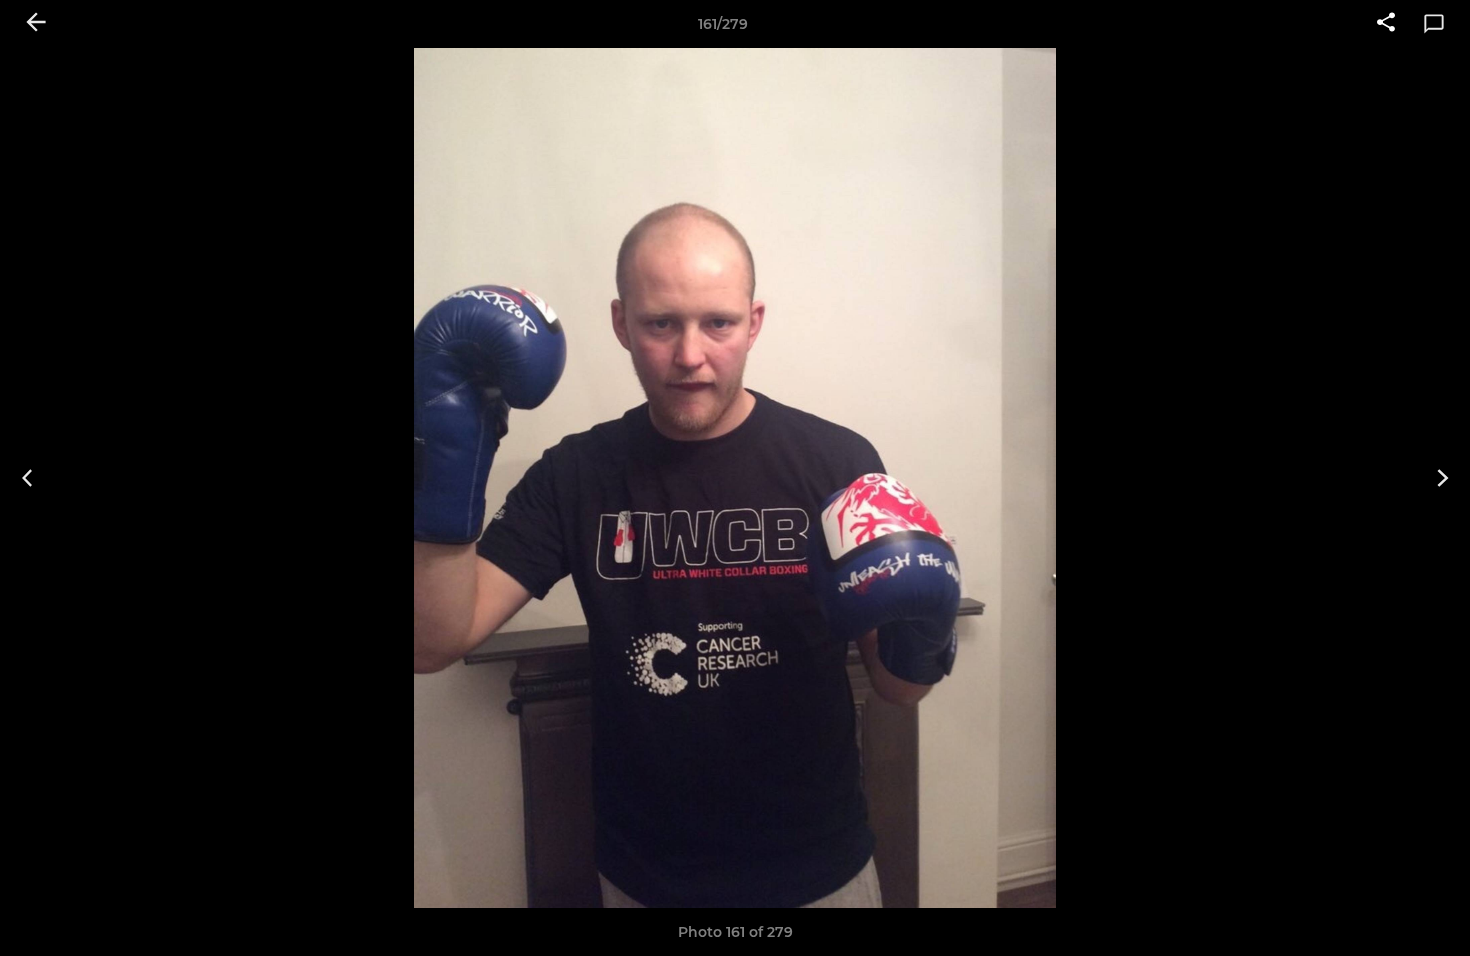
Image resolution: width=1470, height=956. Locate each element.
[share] (1386, 24)
